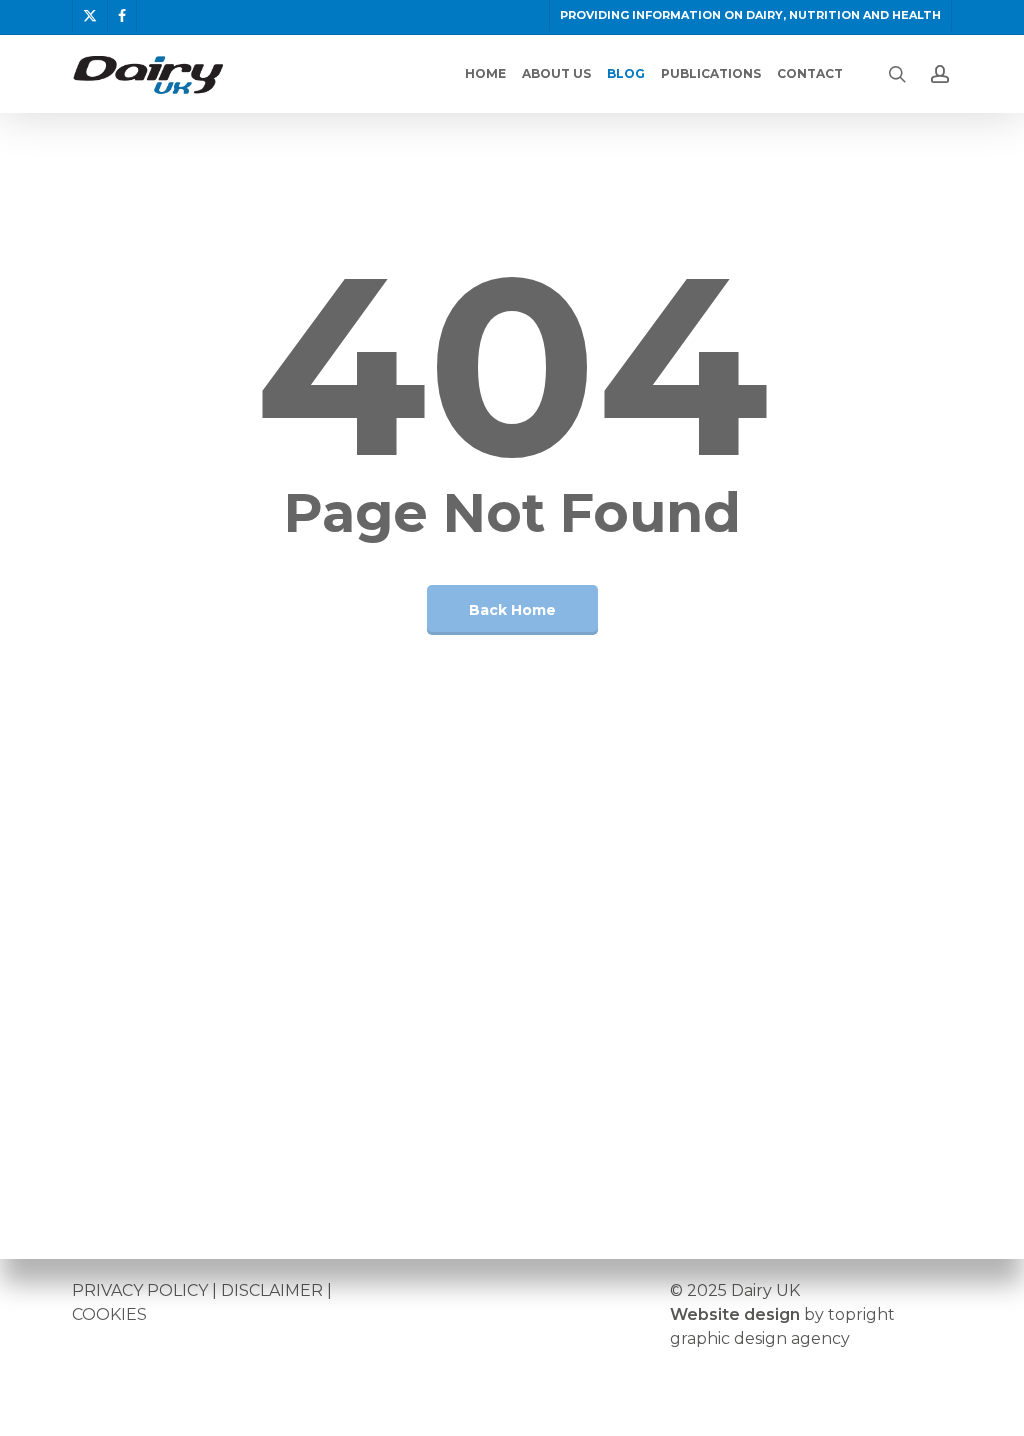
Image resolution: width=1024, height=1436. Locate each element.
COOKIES (109, 1314)
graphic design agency (760, 1338)
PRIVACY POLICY (140, 1290)
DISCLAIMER (272, 1290)
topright (861, 1314)
